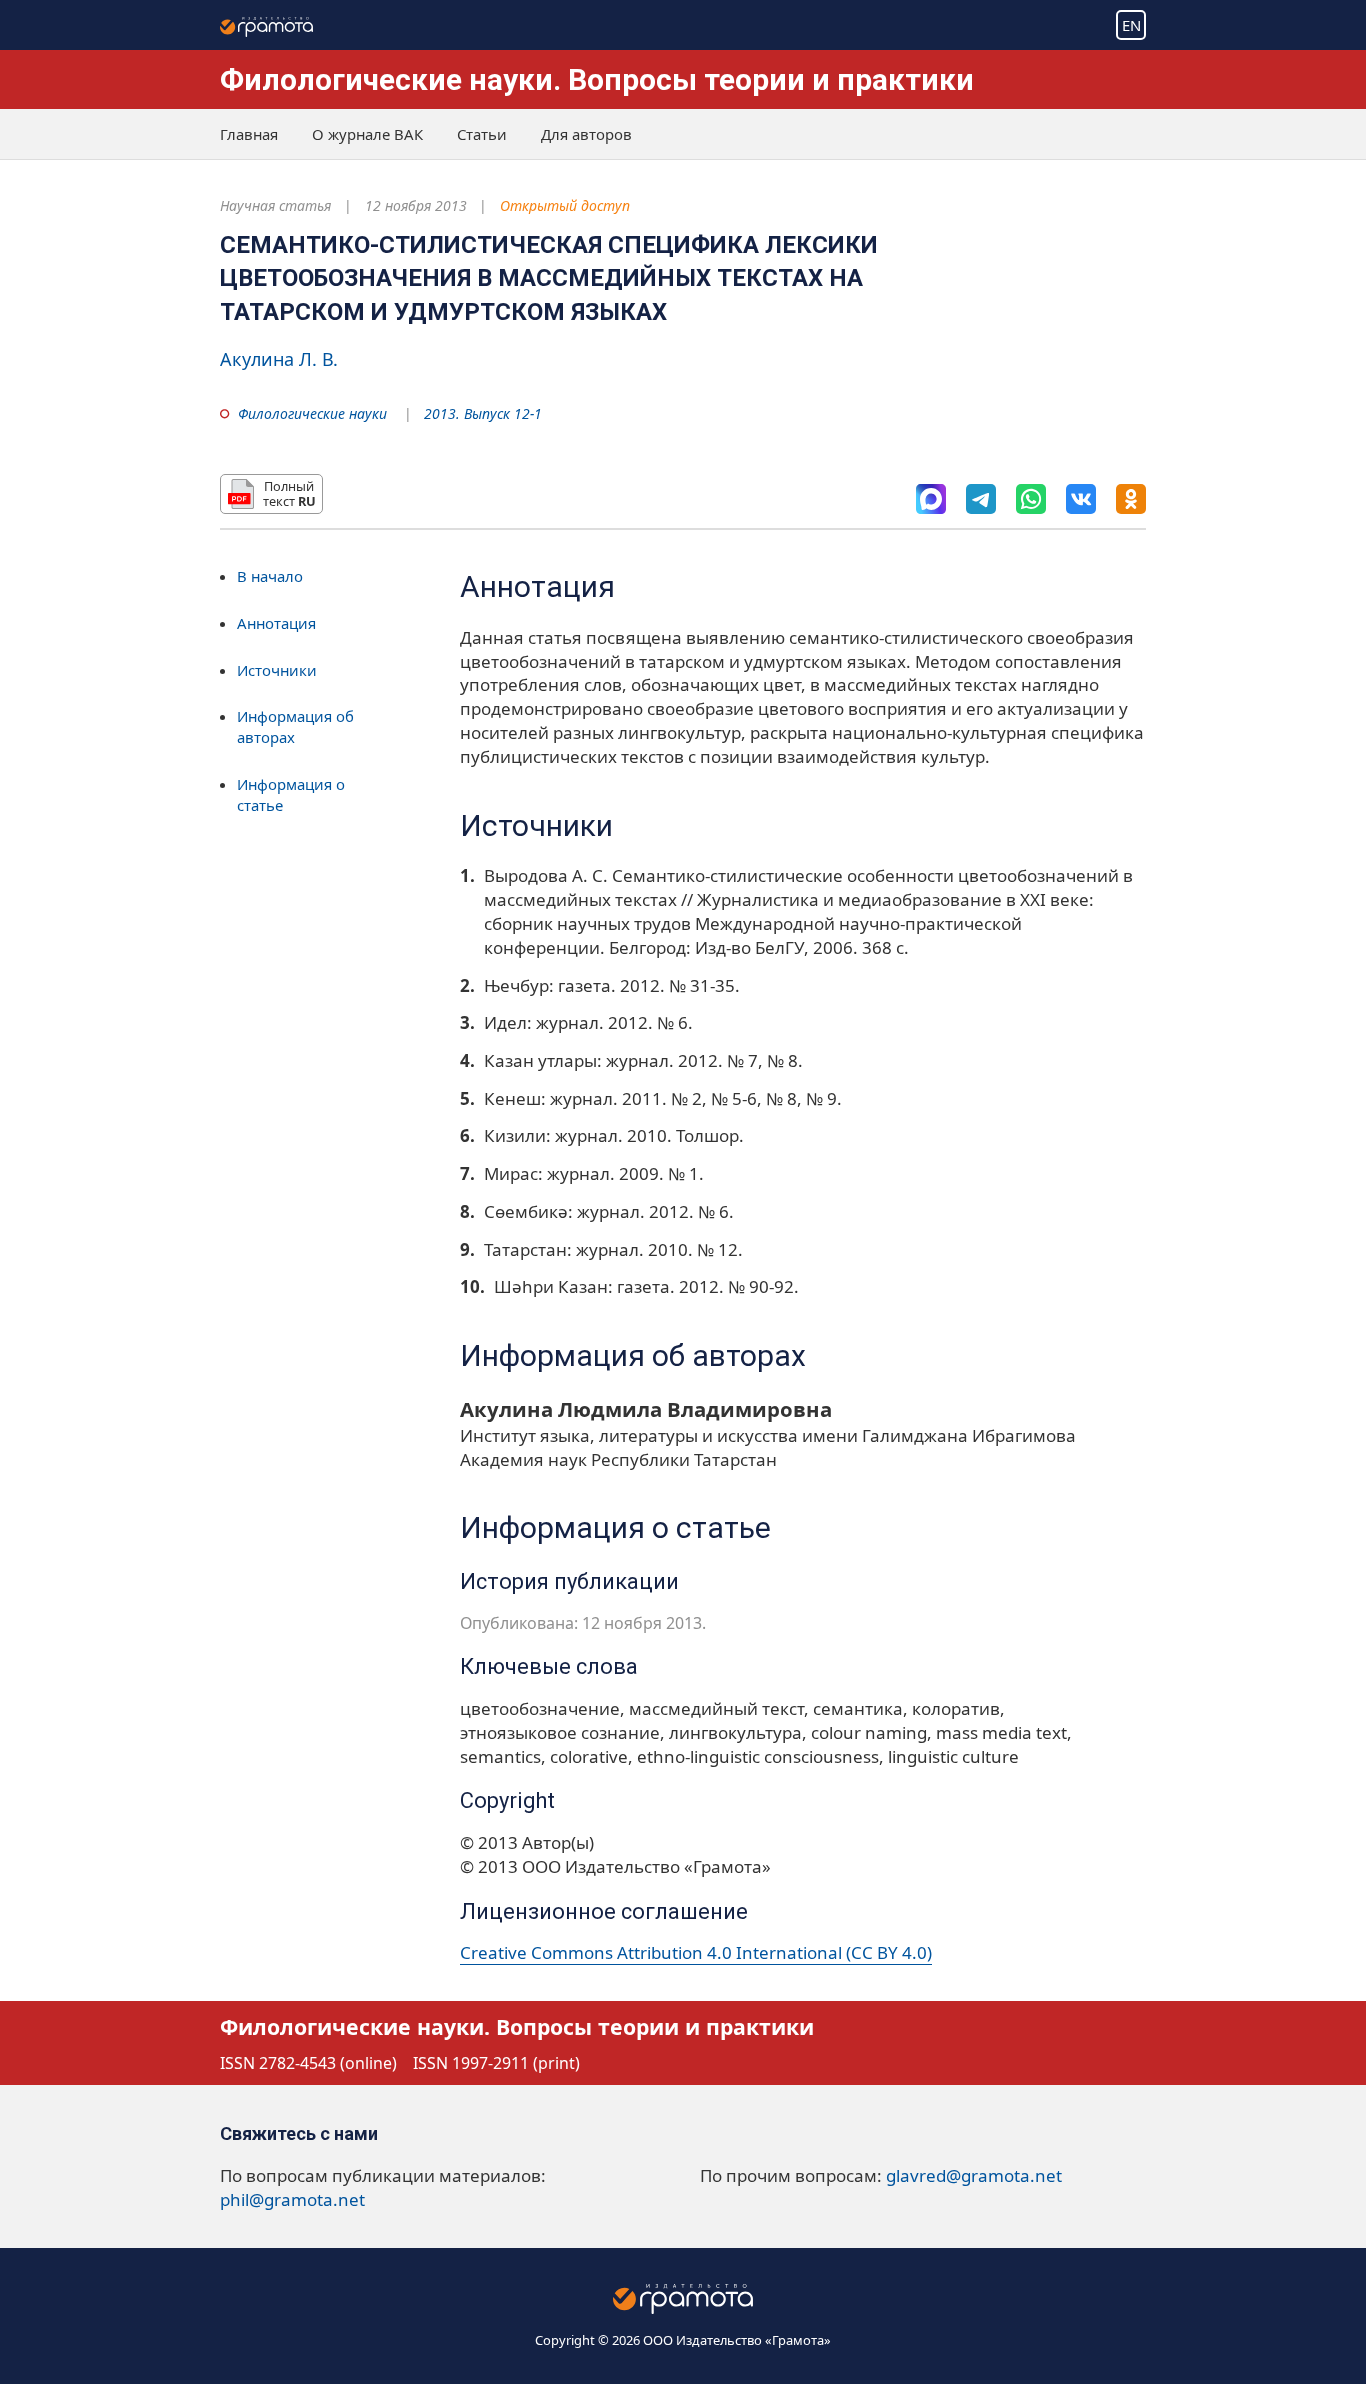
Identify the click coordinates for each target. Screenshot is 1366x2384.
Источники (277, 669)
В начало (270, 576)
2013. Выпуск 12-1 (483, 413)
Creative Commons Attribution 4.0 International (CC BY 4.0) (696, 1952)
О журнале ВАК (367, 134)
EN (1131, 25)
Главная (249, 134)
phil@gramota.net (292, 2199)
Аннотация (276, 623)
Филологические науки (312, 413)
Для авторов (586, 134)
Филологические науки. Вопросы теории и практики (597, 79)
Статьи (482, 134)
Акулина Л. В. (279, 359)
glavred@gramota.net (974, 2175)
